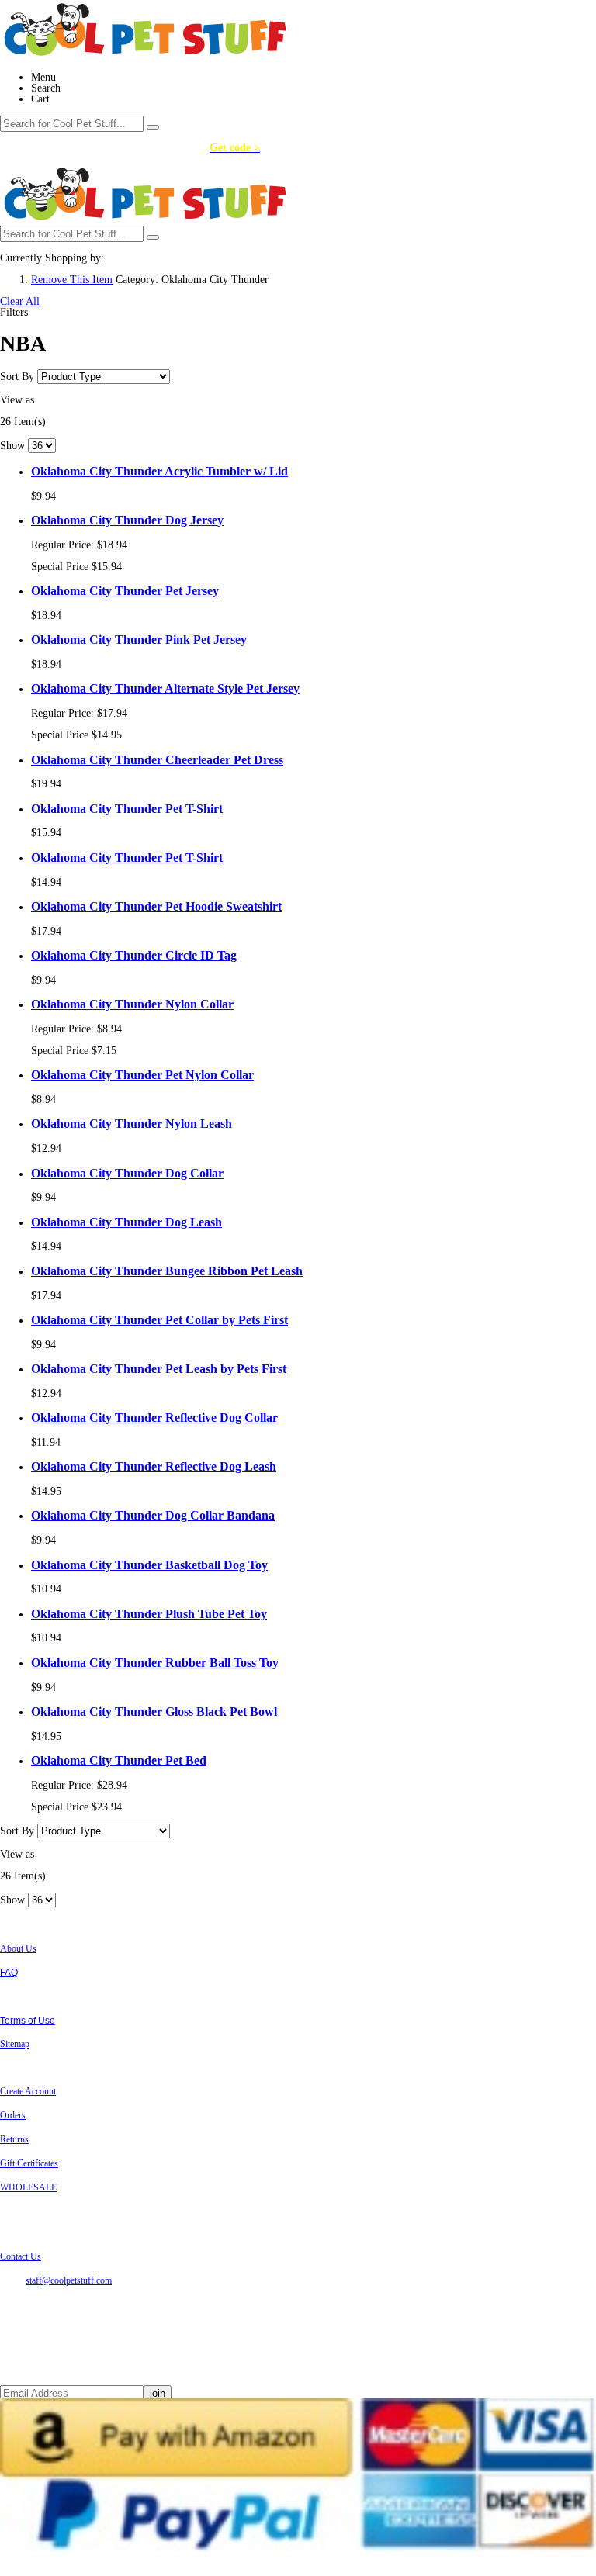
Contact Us (21, 2256)
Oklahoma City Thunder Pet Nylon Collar (142, 1075)
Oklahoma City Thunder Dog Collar (127, 1173)
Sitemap (15, 2044)
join (158, 2393)
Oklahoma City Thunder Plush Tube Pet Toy (149, 1614)
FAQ (9, 1973)
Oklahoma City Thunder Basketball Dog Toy (149, 1565)
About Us (18, 1948)
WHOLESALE (28, 2187)
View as (17, 400)
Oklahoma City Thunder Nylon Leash (132, 1124)
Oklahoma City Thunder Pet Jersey (125, 591)
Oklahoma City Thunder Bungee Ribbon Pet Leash (167, 1271)
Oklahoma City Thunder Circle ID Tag (134, 955)
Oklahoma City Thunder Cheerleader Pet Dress (157, 760)
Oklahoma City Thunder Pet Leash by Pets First (159, 1369)
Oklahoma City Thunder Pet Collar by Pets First (159, 1320)
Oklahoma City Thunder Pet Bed (119, 1760)
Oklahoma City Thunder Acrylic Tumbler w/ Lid (159, 471)
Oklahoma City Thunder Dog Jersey (127, 520)
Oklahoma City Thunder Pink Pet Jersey (139, 640)
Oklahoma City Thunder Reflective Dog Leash (154, 1466)
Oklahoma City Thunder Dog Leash (126, 1222)
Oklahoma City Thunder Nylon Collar (132, 1004)
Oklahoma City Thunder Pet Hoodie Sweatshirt (156, 906)
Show (12, 446)
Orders (13, 2115)
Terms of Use (28, 2021)
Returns (14, 2139)
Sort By (17, 377)
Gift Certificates (29, 2163)
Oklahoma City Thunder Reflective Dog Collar (154, 1418)
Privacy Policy (29, 1997)
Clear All (20, 301)
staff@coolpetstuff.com (69, 2280)
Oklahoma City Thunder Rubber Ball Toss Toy (155, 1663)
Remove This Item (72, 280)
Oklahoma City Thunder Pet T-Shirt (127, 809)
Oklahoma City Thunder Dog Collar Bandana (153, 1515)
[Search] (153, 127)
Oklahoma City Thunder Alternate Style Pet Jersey (165, 688)
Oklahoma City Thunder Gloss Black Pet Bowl (154, 1712)
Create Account (28, 2091)
